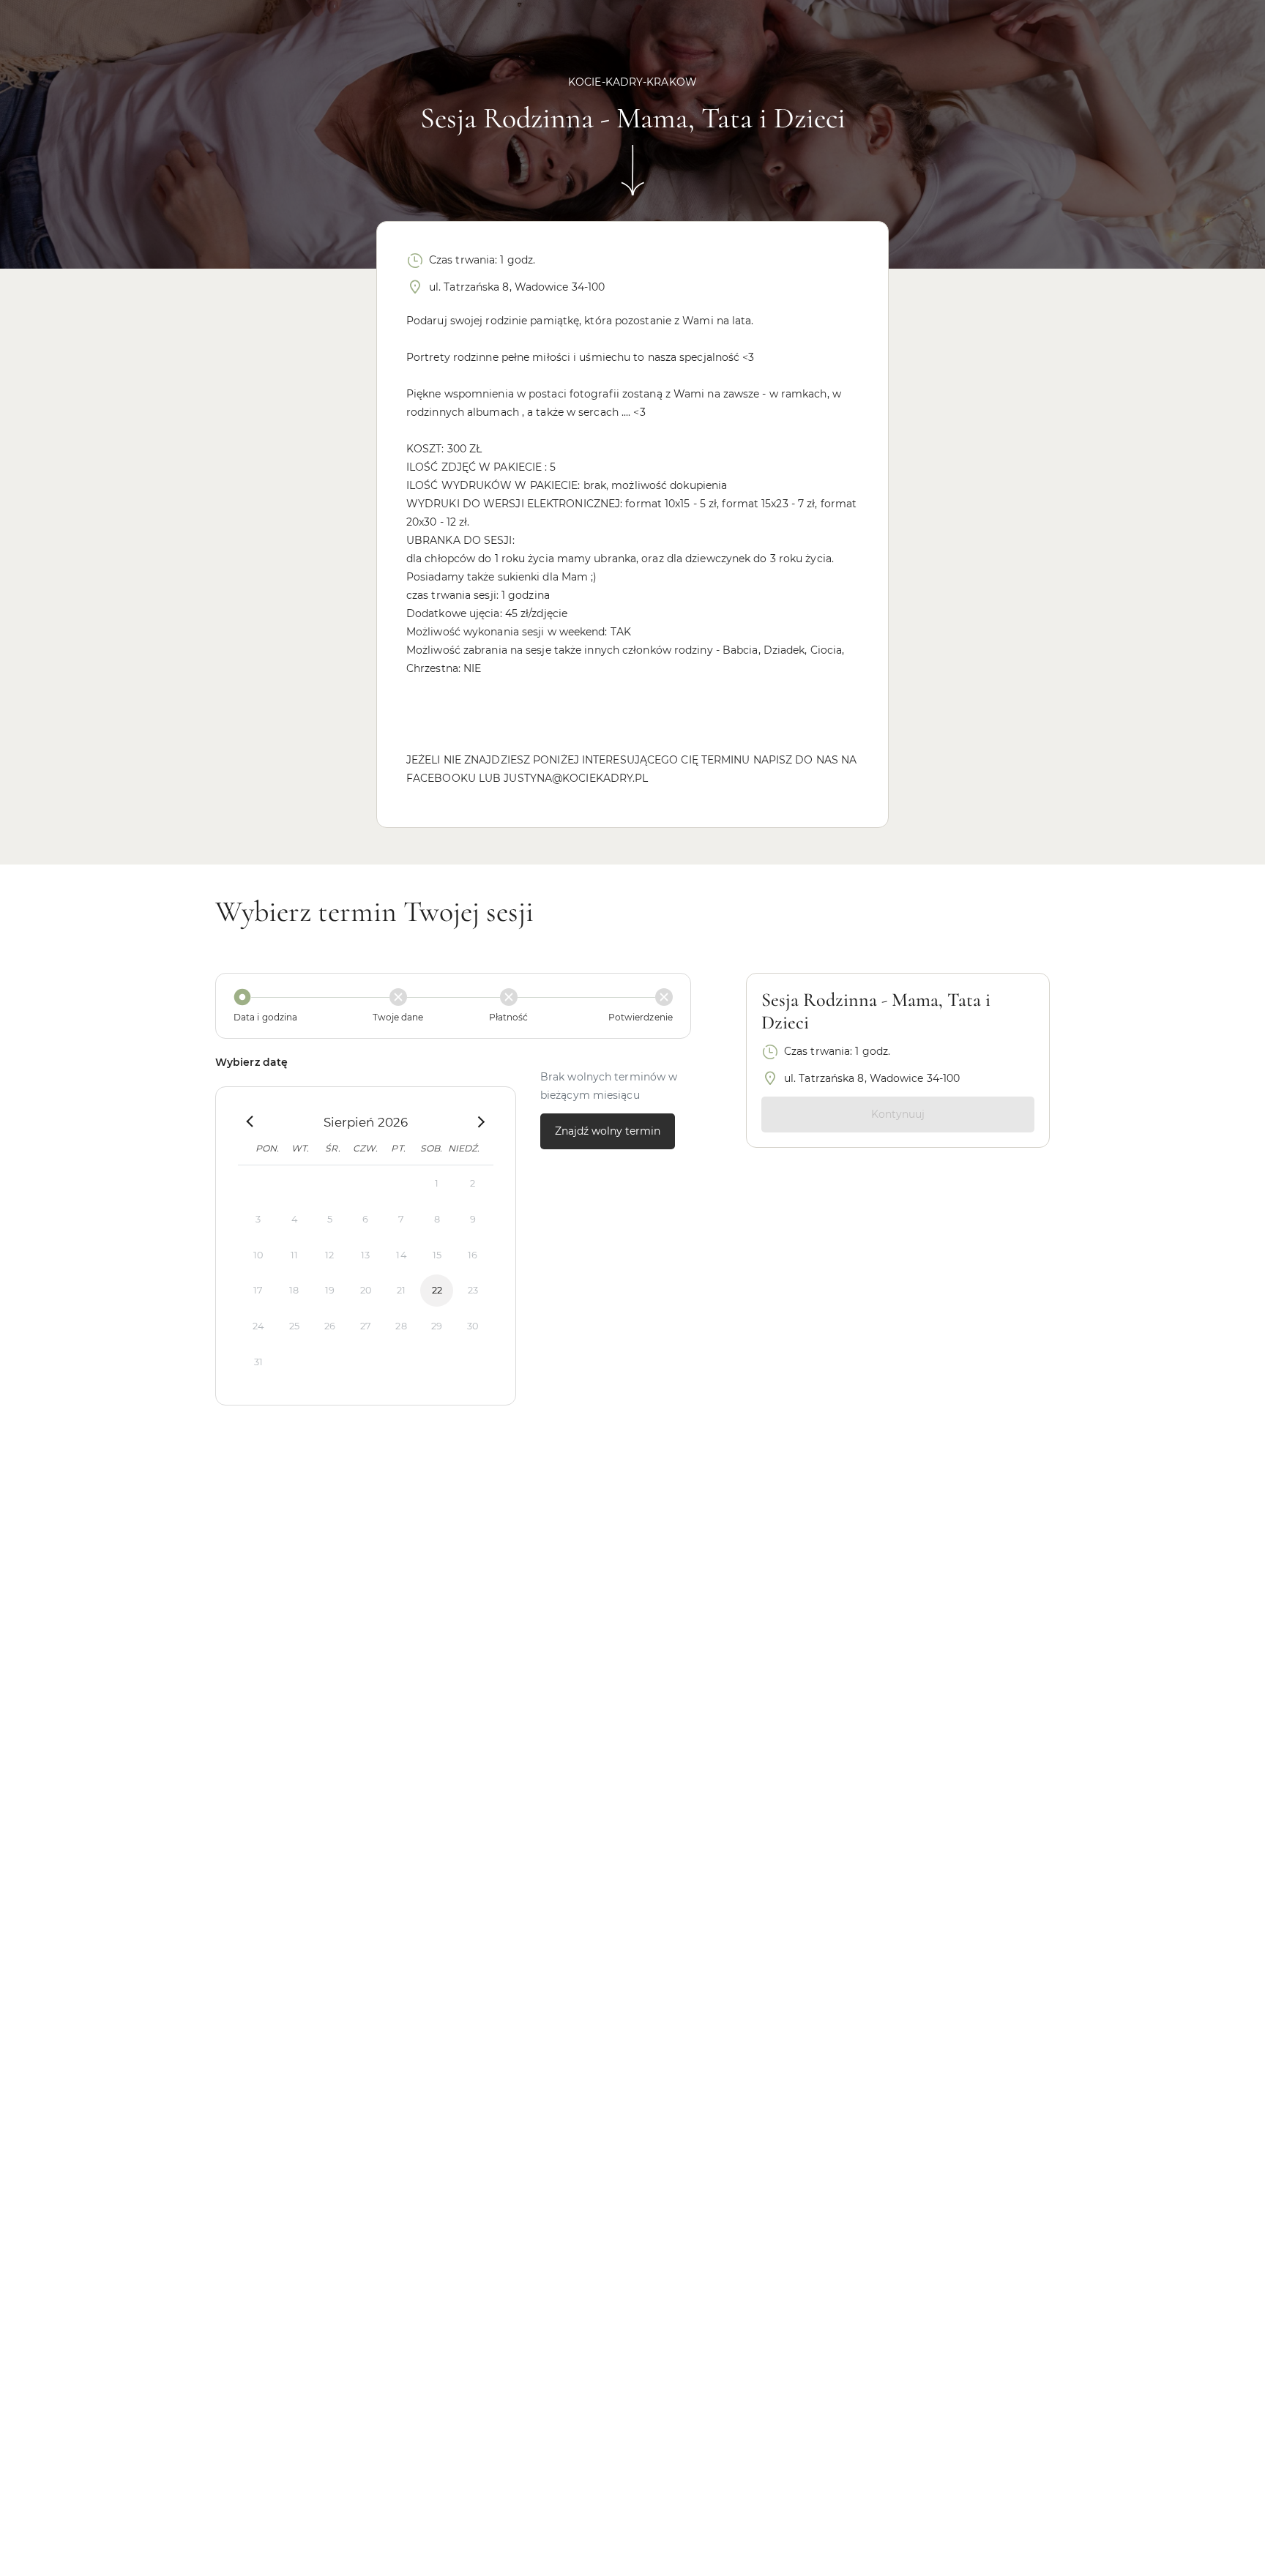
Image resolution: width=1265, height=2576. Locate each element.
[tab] (287, 1006)
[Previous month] (251, 1122)
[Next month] (479, 1122)
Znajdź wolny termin (608, 1131)
